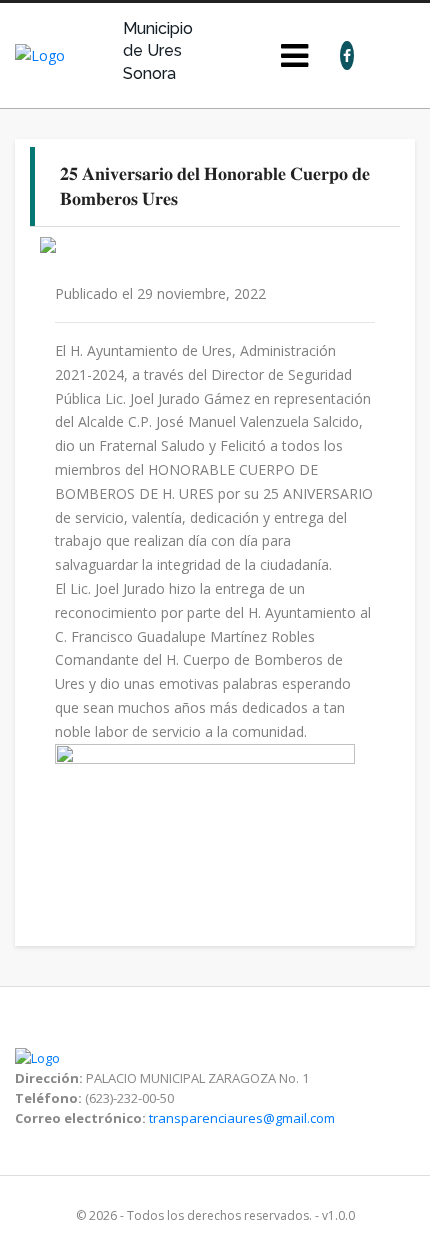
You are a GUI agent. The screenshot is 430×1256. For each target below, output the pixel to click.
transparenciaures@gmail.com (242, 1118)
